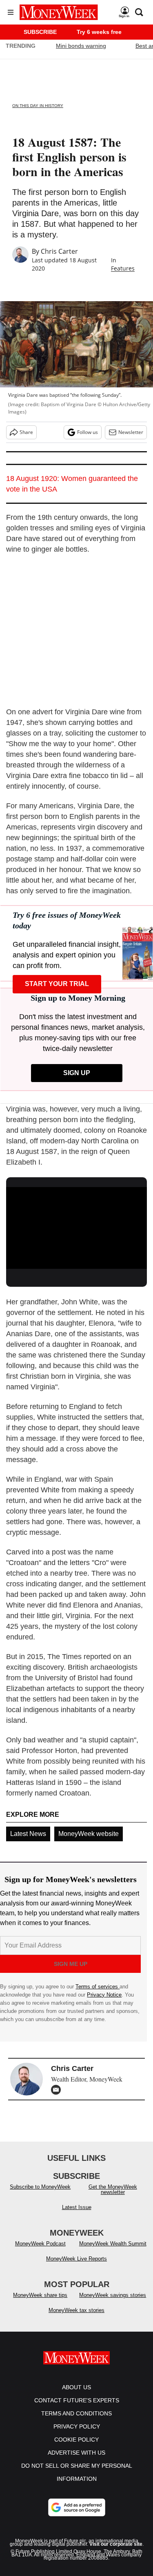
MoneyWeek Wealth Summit (113, 2244)
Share (26, 432)
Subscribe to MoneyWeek (40, 2187)
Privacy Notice (104, 1995)
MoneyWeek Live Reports (76, 2259)
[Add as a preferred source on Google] (77, 2507)
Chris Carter (59, 251)
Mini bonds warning (81, 46)
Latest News (28, 1834)
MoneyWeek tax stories (76, 2310)
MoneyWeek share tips (40, 2295)
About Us (76, 2387)
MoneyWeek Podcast (40, 2244)
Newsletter (131, 432)
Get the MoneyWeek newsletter (113, 2189)
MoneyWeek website (89, 1834)
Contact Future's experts (77, 2400)
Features (123, 268)
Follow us (88, 432)
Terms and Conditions (76, 2413)
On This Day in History (38, 106)
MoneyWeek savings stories (113, 2295)
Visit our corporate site (116, 2544)
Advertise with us (76, 2453)
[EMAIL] (58, 2090)
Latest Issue (77, 2207)
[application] (76, 1227)
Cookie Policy (76, 2440)
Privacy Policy (77, 2426)
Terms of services (98, 1987)
